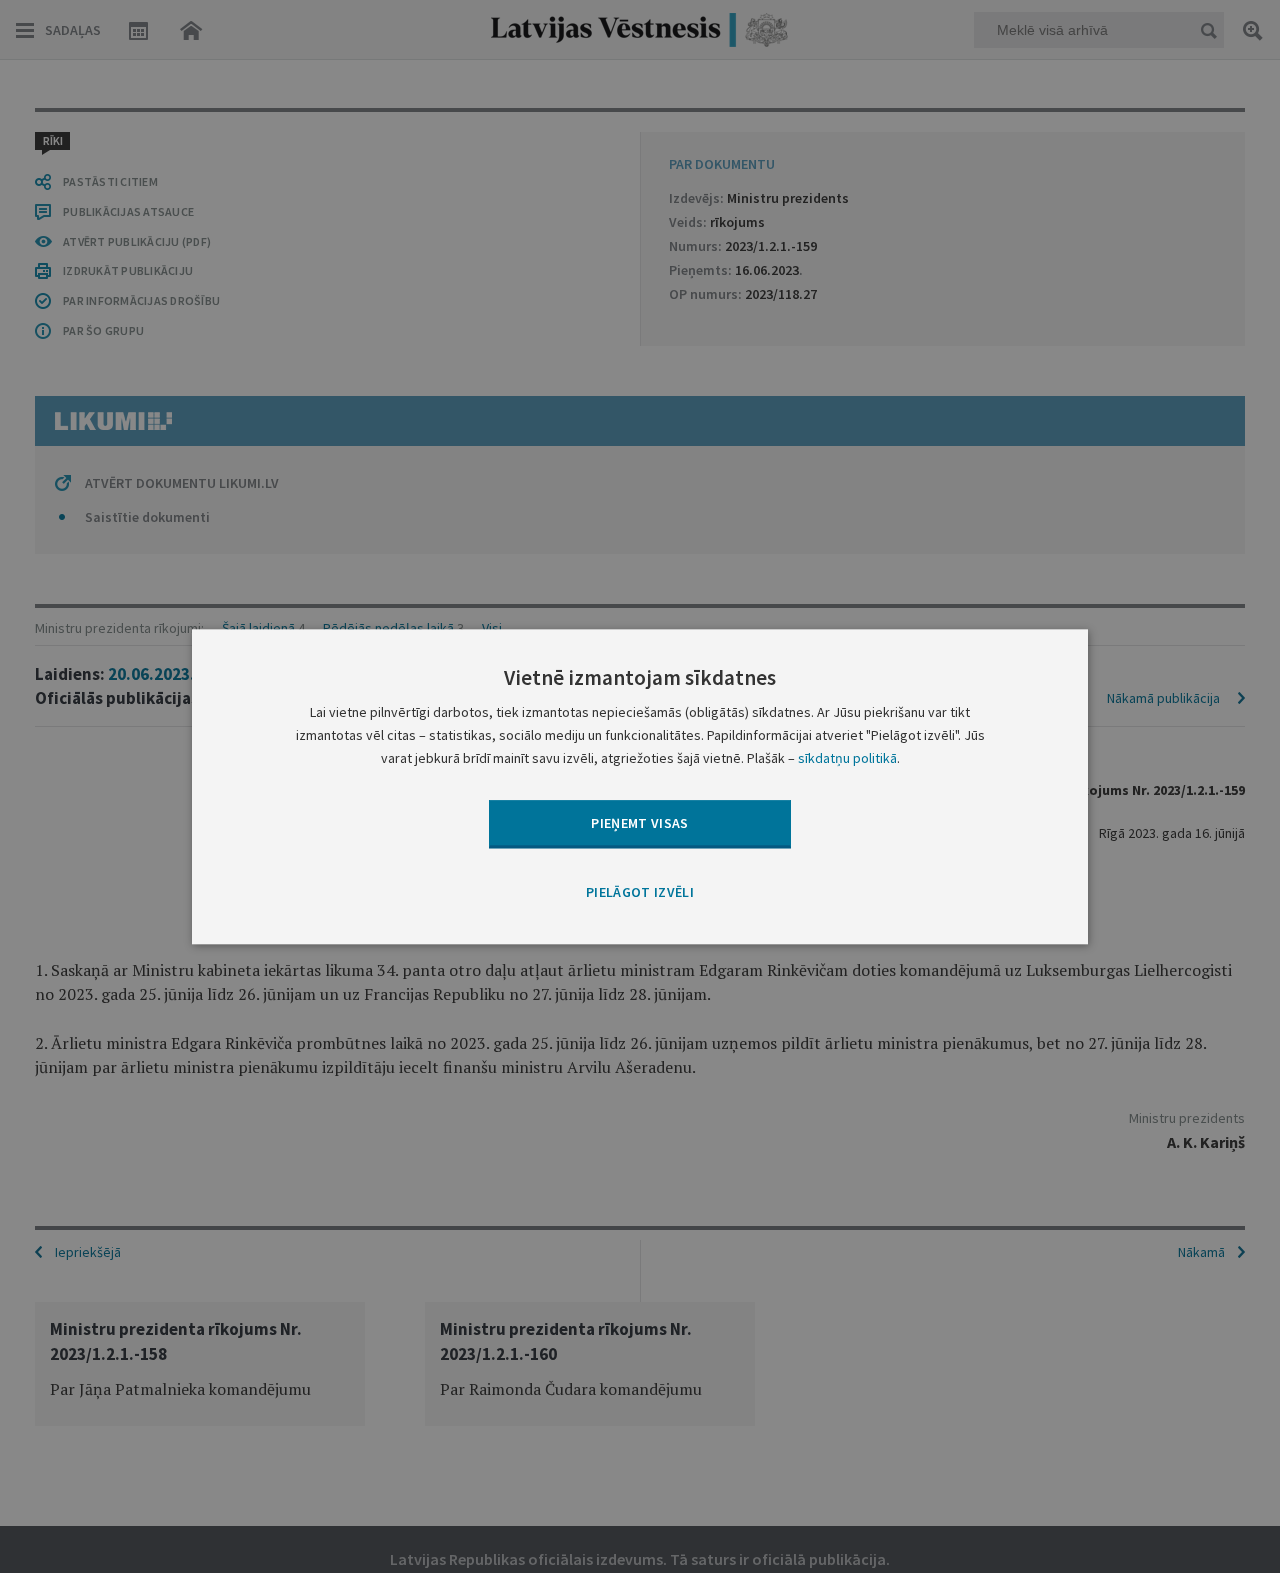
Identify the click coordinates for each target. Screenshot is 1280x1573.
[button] (640, 894)
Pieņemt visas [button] (640, 823)
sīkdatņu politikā (847, 758)
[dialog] (640, 786)
